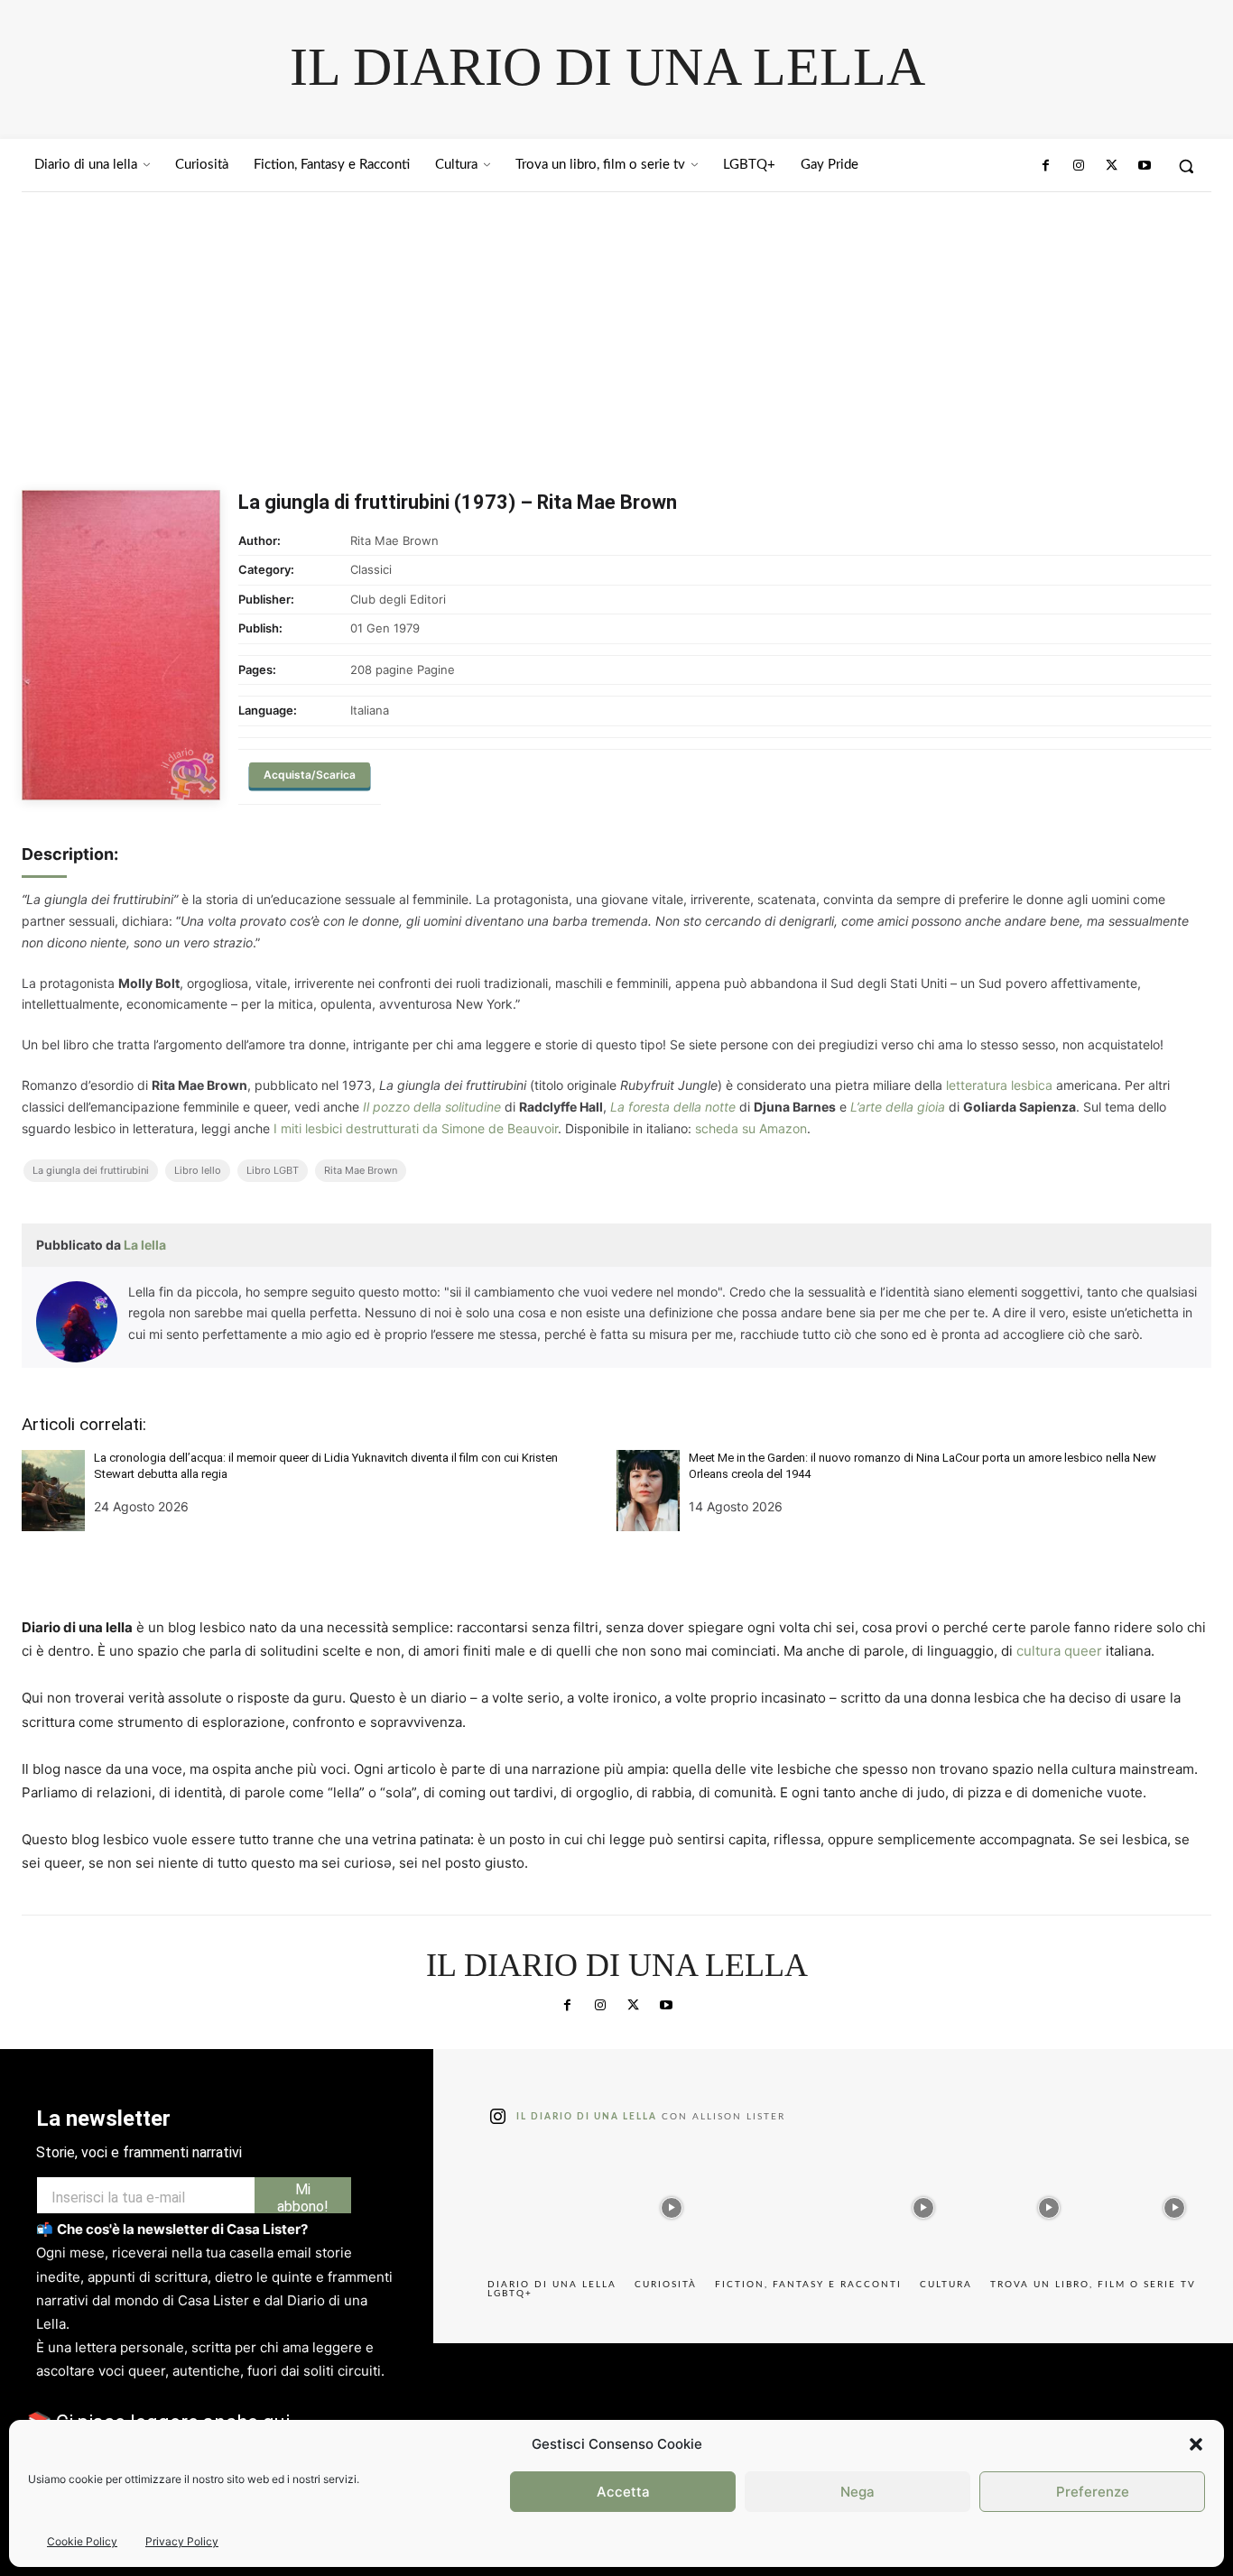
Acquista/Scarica (310, 775)
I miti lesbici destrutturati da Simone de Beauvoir (416, 1128)
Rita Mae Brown (361, 1170)
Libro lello (198, 1170)
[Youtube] (1145, 166)
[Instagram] (1079, 166)
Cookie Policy (82, 2541)
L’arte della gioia (898, 1107)
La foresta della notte (673, 1107)
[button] (1196, 2444)
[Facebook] (1046, 166)
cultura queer (1059, 1651)
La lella (145, 1245)
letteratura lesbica (999, 1085)
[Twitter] (1111, 166)
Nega (858, 2492)
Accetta (623, 2492)
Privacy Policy (182, 2541)
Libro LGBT (273, 1170)
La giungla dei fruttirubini (91, 1170)
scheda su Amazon (751, 1128)
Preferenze (1093, 2492)
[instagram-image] (546, 2203)
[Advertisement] (616, 328)
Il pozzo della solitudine (432, 1107)
